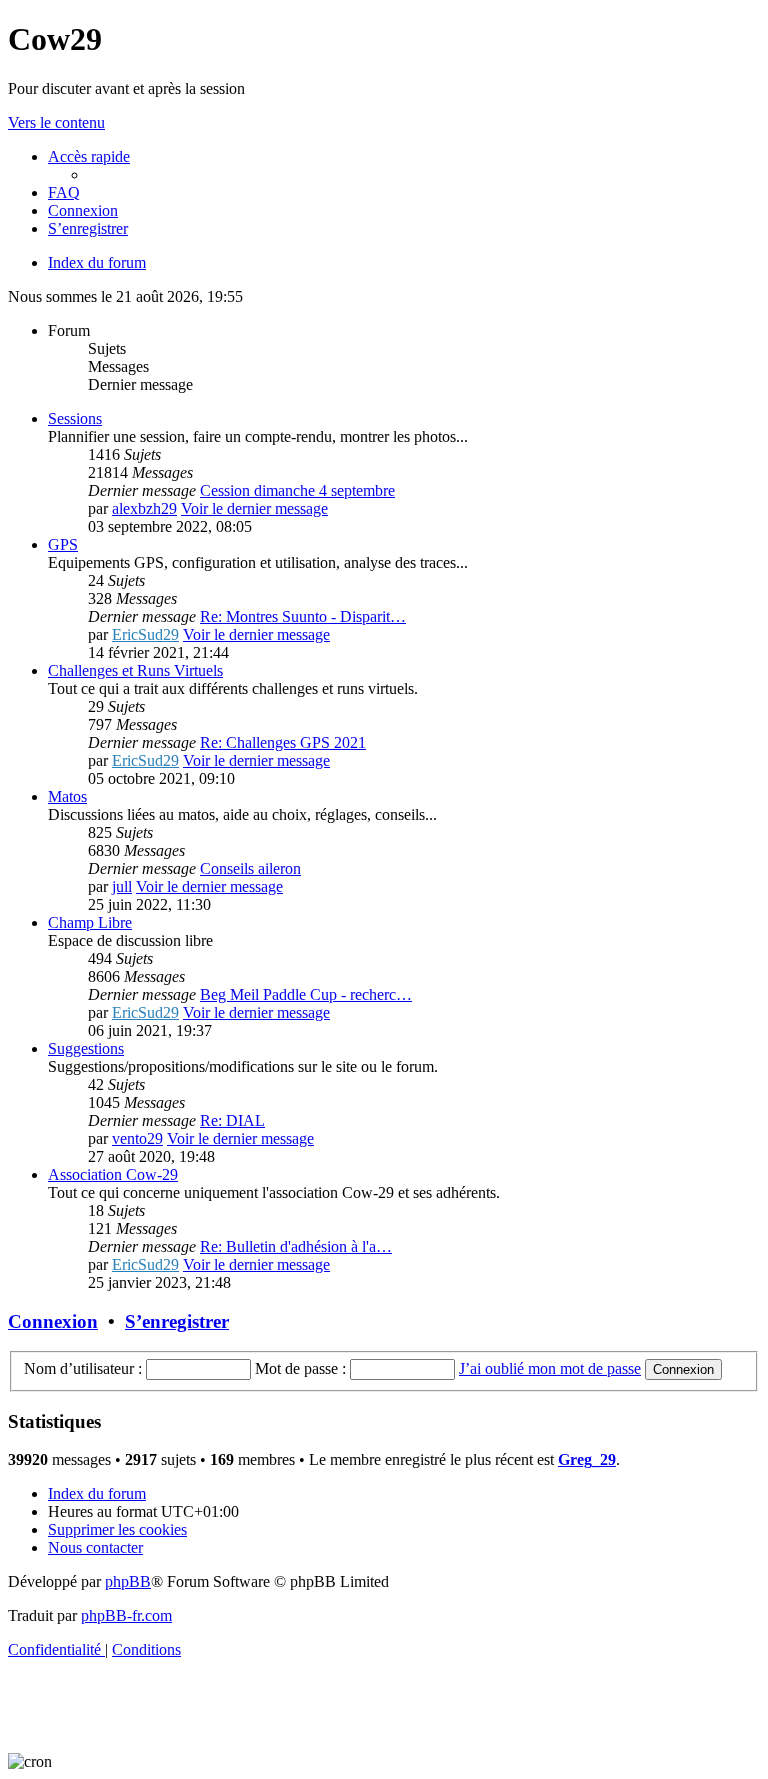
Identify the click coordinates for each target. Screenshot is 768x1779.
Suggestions (86, 1048)
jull (122, 886)
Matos (67, 796)
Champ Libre (90, 922)
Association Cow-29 (113, 1174)
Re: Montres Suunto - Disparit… (303, 616)
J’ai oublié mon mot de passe (550, 1368)
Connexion (53, 1321)
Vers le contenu (56, 122)
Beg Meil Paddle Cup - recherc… (306, 994)
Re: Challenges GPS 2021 (283, 742)
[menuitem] (64, 192)
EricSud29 (145, 634)
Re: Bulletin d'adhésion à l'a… (296, 1246)
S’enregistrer (177, 1321)
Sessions (75, 418)
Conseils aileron (250, 868)
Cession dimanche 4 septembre (297, 490)
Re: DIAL (232, 1120)
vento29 (137, 1138)
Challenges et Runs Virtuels (135, 670)
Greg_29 (587, 1459)
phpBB (128, 1581)
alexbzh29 (144, 508)
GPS (63, 544)
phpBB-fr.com (126, 1615)
